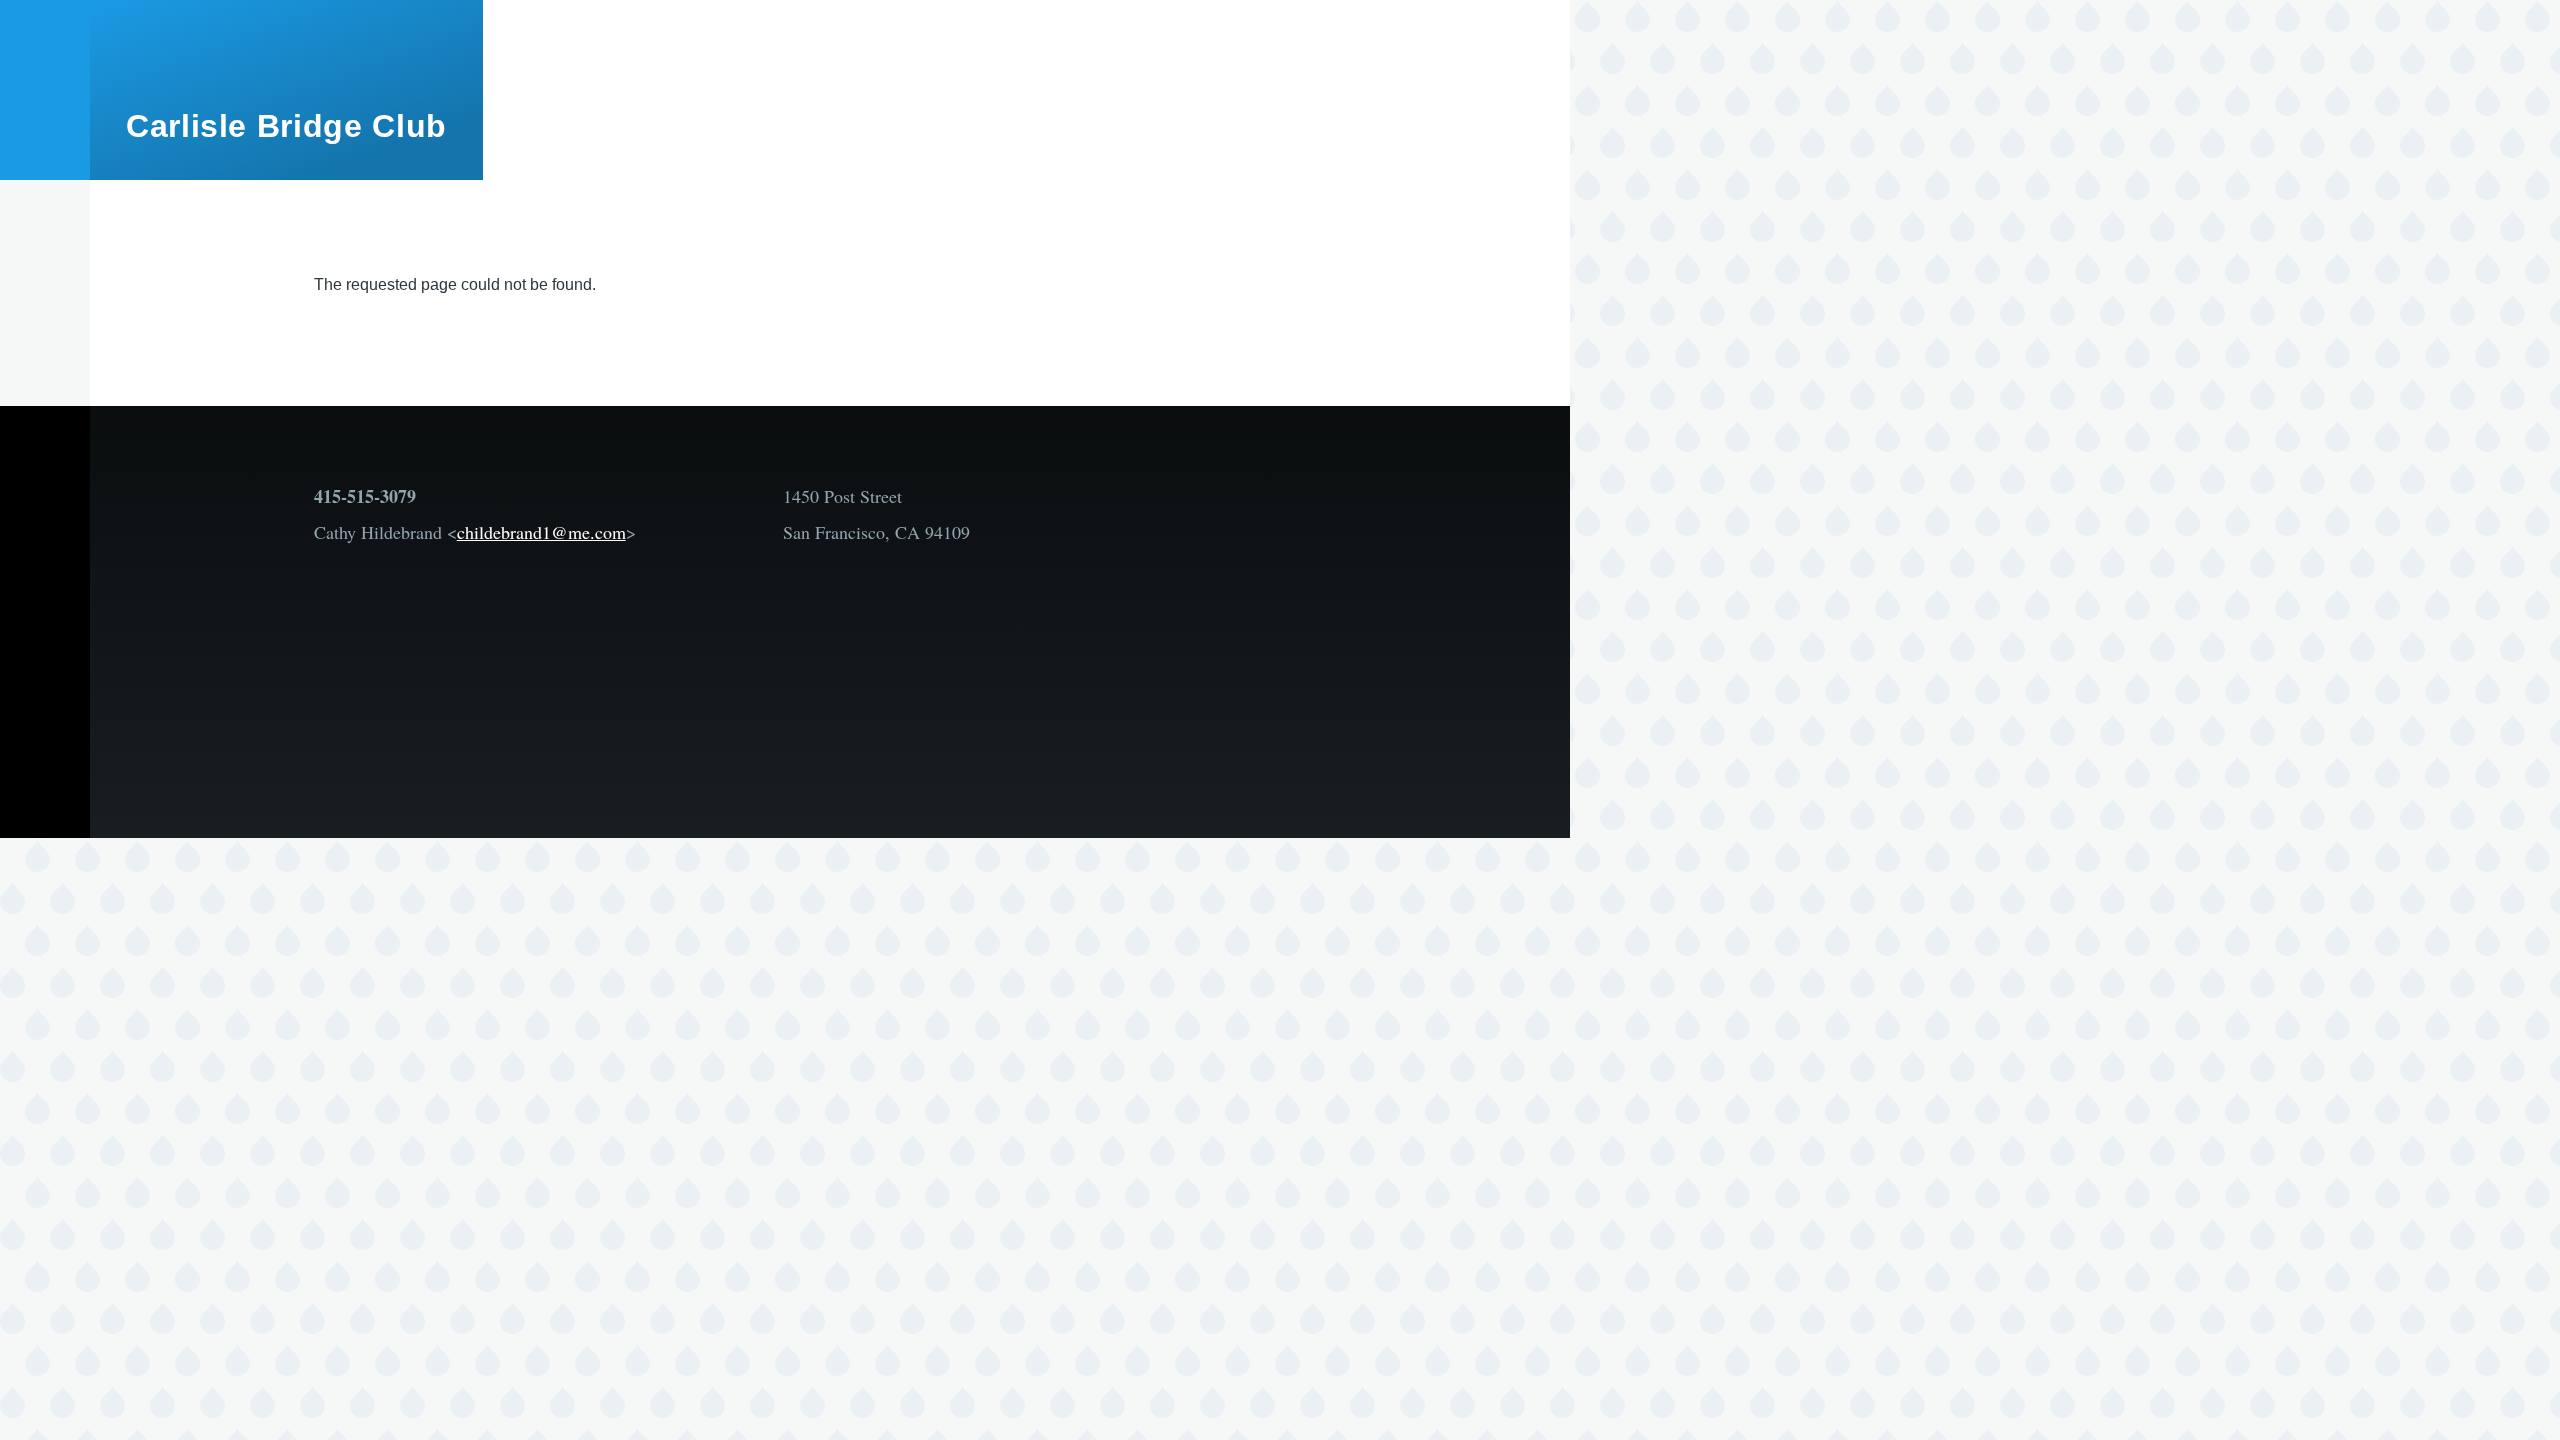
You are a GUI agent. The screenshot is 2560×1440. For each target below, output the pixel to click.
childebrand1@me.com (541, 532)
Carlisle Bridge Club (286, 126)
